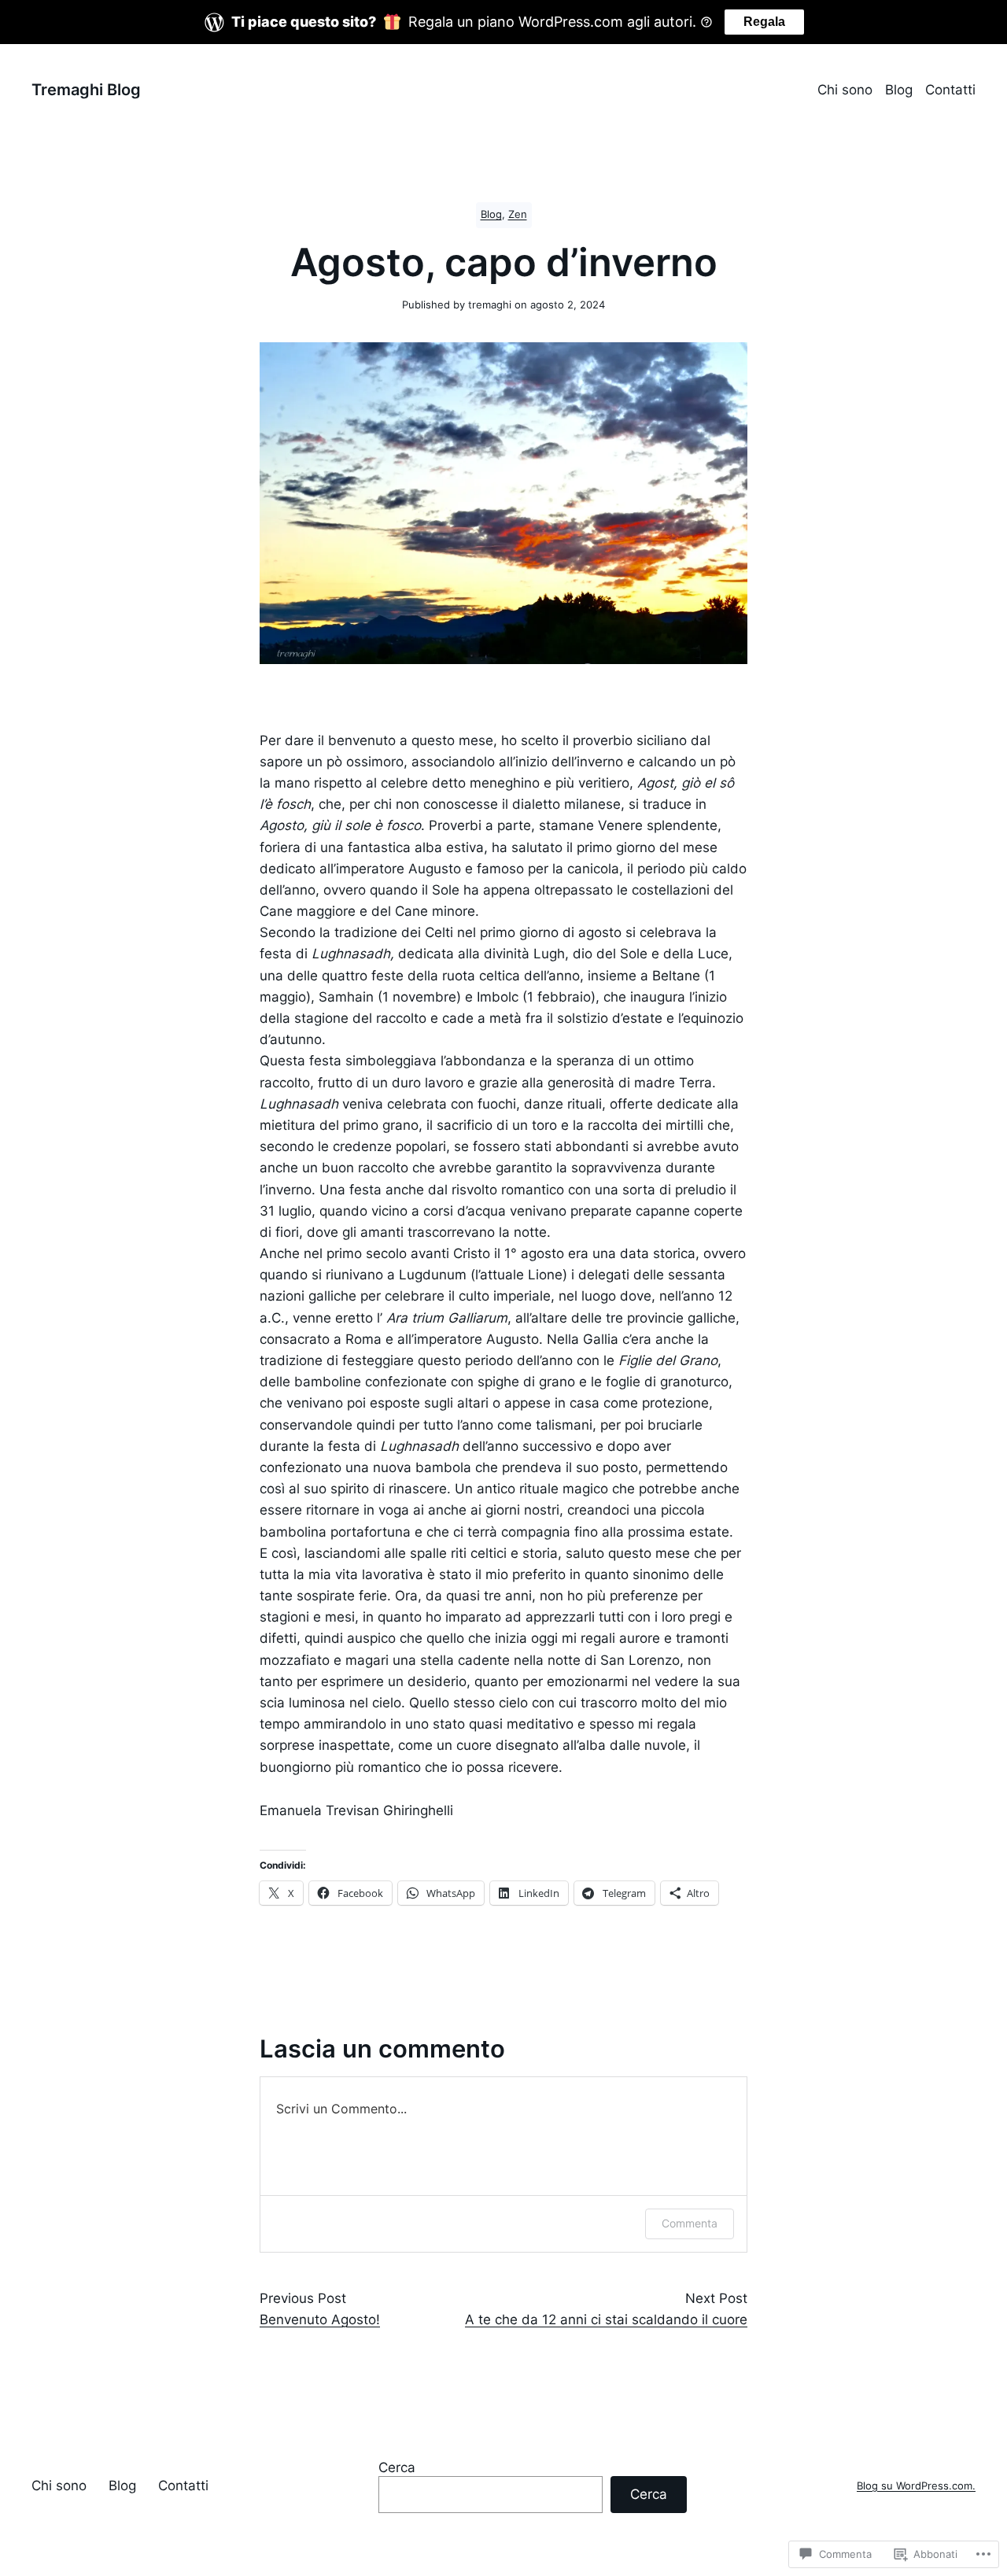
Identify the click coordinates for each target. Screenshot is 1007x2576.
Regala (764, 22)
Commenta (690, 2223)
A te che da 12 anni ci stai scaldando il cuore (606, 2320)
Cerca (397, 2467)
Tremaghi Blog (86, 90)
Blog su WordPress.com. (916, 2486)
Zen (518, 214)
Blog (491, 214)
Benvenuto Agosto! (320, 2320)
